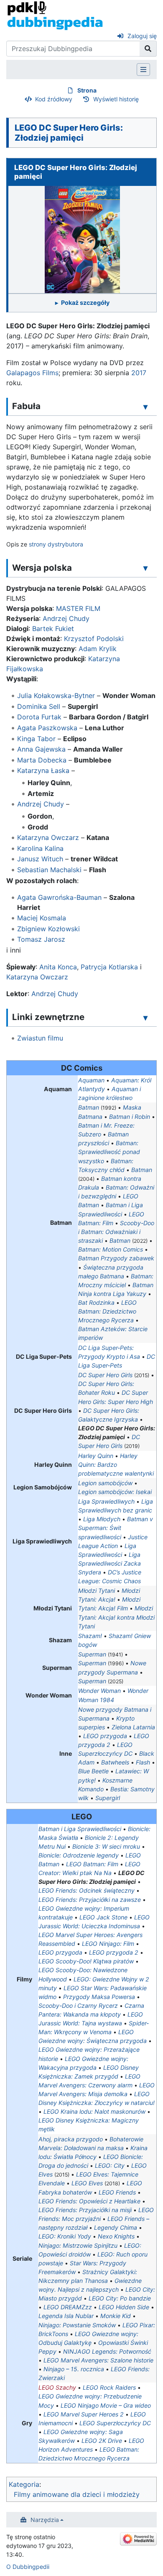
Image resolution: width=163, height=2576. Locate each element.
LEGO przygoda (105, 1736)
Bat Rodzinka (96, 1302)
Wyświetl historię (116, 99)
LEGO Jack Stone (103, 1917)
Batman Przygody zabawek (116, 1258)
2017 (139, 373)
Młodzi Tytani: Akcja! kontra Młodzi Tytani (116, 1617)
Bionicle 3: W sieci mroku (106, 1846)
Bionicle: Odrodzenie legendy (79, 1855)
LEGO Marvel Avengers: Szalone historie (98, 2360)
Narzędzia (45, 2520)
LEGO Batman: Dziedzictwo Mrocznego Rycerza (107, 1311)
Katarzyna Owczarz (48, 837)
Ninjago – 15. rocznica (74, 2369)
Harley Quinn (96, 1456)
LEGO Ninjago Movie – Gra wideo (106, 2405)
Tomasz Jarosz (41, 939)
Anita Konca (58, 967)
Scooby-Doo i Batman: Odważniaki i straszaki (116, 1232)
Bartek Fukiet (53, 629)
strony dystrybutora (56, 544)
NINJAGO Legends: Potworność (107, 2351)
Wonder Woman (99, 1691)
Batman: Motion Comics (111, 1249)
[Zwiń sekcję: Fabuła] (145, 407)
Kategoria (24, 2484)
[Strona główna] (55, 15)
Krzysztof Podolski (94, 639)
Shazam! (90, 1636)
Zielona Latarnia (133, 1727)
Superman (92, 1654)
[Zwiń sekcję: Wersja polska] (145, 568)
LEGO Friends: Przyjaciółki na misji (85, 2210)
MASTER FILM (78, 608)
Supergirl (108, 1798)
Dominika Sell (39, 706)
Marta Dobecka (42, 760)
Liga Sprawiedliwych (106, 1501)
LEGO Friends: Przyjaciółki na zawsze (90, 1900)
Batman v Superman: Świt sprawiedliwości (116, 1528)
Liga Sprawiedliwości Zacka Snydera (110, 1563)
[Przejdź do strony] (148, 49)
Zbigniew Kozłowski (48, 929)
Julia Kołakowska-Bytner (56, 696)
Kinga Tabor (36, 739)
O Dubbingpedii (28, 2567)
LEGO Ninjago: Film (108, 1944)
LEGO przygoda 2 (114, 1952)
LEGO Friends (117, 2192)
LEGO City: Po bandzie (120, 2298)
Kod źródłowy (54, 99)
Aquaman (91, 1080)
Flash (143, 1762)
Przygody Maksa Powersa (99, 1997)
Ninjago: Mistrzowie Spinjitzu (78, 2245)
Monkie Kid (116, 2316)
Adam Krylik (98, 649)
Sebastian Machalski (49, 870)
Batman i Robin (130, 1117)
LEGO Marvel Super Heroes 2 (84, 2414)
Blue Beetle (93, 1771)
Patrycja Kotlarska (109, 967)
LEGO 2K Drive (102, 2441)
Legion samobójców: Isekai (115, 1492)
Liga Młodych (102, 1519)
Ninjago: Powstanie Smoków (77, 2325)
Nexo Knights (116, 2236)
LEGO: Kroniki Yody (65, 2236)
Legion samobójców (105, 1483)
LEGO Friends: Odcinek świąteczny (87, 1890)
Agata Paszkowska (47, 728)
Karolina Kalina (40, 848)
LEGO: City (110, 2165)
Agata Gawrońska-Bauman (59, 897)
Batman (89, 1107)
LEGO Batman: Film (92, 1864)
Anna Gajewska (41, 749)
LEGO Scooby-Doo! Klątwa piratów (86, 1961)
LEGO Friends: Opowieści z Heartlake (89, 2201)
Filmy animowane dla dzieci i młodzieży (77, 2494)
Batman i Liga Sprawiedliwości (80, 1829)
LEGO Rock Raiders (109, 2387)
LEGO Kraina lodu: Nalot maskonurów (94, 2111)
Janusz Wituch (40, 859)
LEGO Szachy (57, 2387)
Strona (87, 90)
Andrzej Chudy (66, 618)
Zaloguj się (142, 36)
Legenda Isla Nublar (66, 2316)
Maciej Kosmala (42, 918)
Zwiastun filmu (40, 1038)
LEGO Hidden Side (124, 2307)
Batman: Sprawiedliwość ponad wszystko (109, 1152)
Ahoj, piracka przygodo (71, 2139)
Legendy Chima (116, 2227)
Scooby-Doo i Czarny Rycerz (78, 2005)
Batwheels (115, 1762)
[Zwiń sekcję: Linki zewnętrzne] (145, 1018)
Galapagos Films (32, 373)
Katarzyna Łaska (43, 770)
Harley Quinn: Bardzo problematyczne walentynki (116, 1464)
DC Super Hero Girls (105, 1375)
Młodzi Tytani (97, 1591)
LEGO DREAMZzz (68, 2307)
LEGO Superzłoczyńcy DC (115, 2423)
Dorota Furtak (39, 717)
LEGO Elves (87, 2183)
